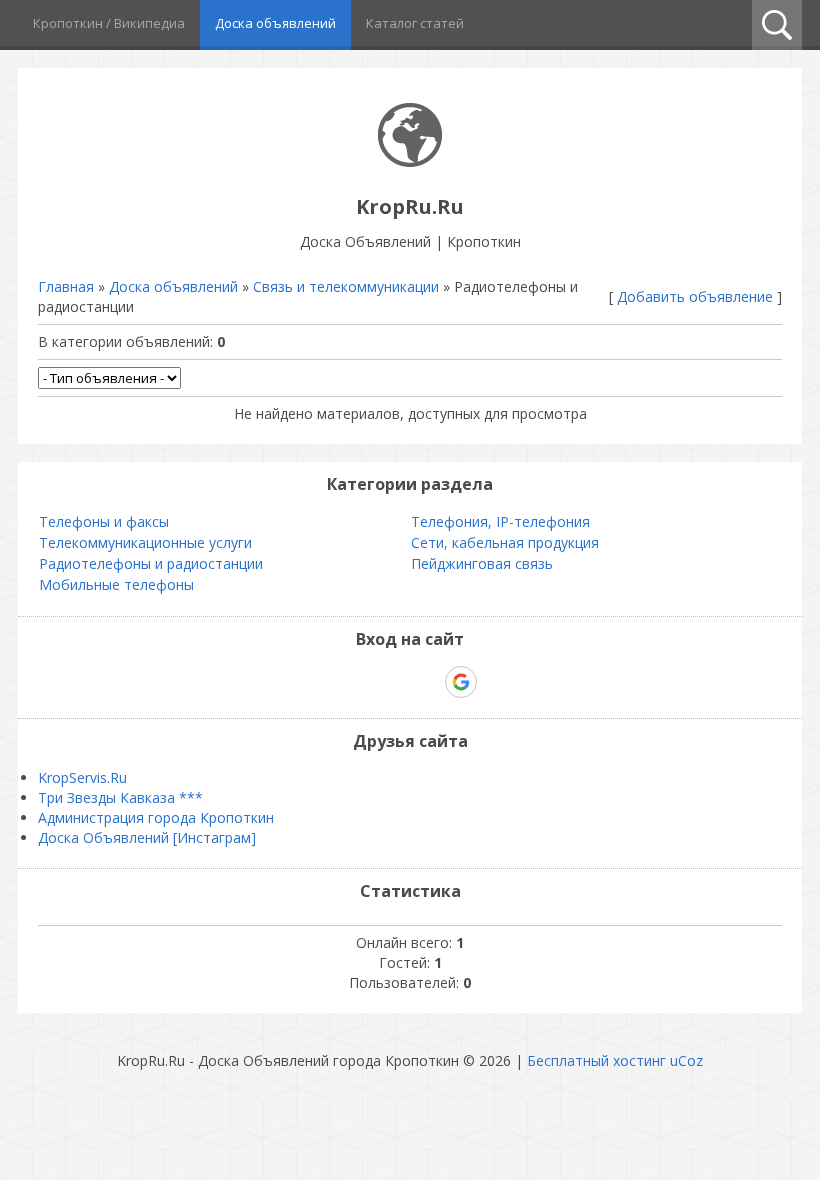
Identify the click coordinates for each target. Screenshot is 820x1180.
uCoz (686, 1060)
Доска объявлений (173, 286)
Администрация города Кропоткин (156, 817)
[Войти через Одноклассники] (496, 682)
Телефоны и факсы (104, 521)
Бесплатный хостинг (596, 1060)
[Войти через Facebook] (392, 682)
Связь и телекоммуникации (346, 286)
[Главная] (410, 161)
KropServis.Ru (82, 777)
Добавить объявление (695, 296)
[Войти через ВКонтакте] (358, 682)
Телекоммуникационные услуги (145, 542)
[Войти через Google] (461, 682)
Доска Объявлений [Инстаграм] (147, 837)
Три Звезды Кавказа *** (120, 797)
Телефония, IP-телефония (500, 521)
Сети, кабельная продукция (505, 542)
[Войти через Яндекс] (426, 682)
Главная (66, 286)
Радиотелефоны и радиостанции (151, 563)
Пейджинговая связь (482, 563)
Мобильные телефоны (116, 584)
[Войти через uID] (324, 682)
